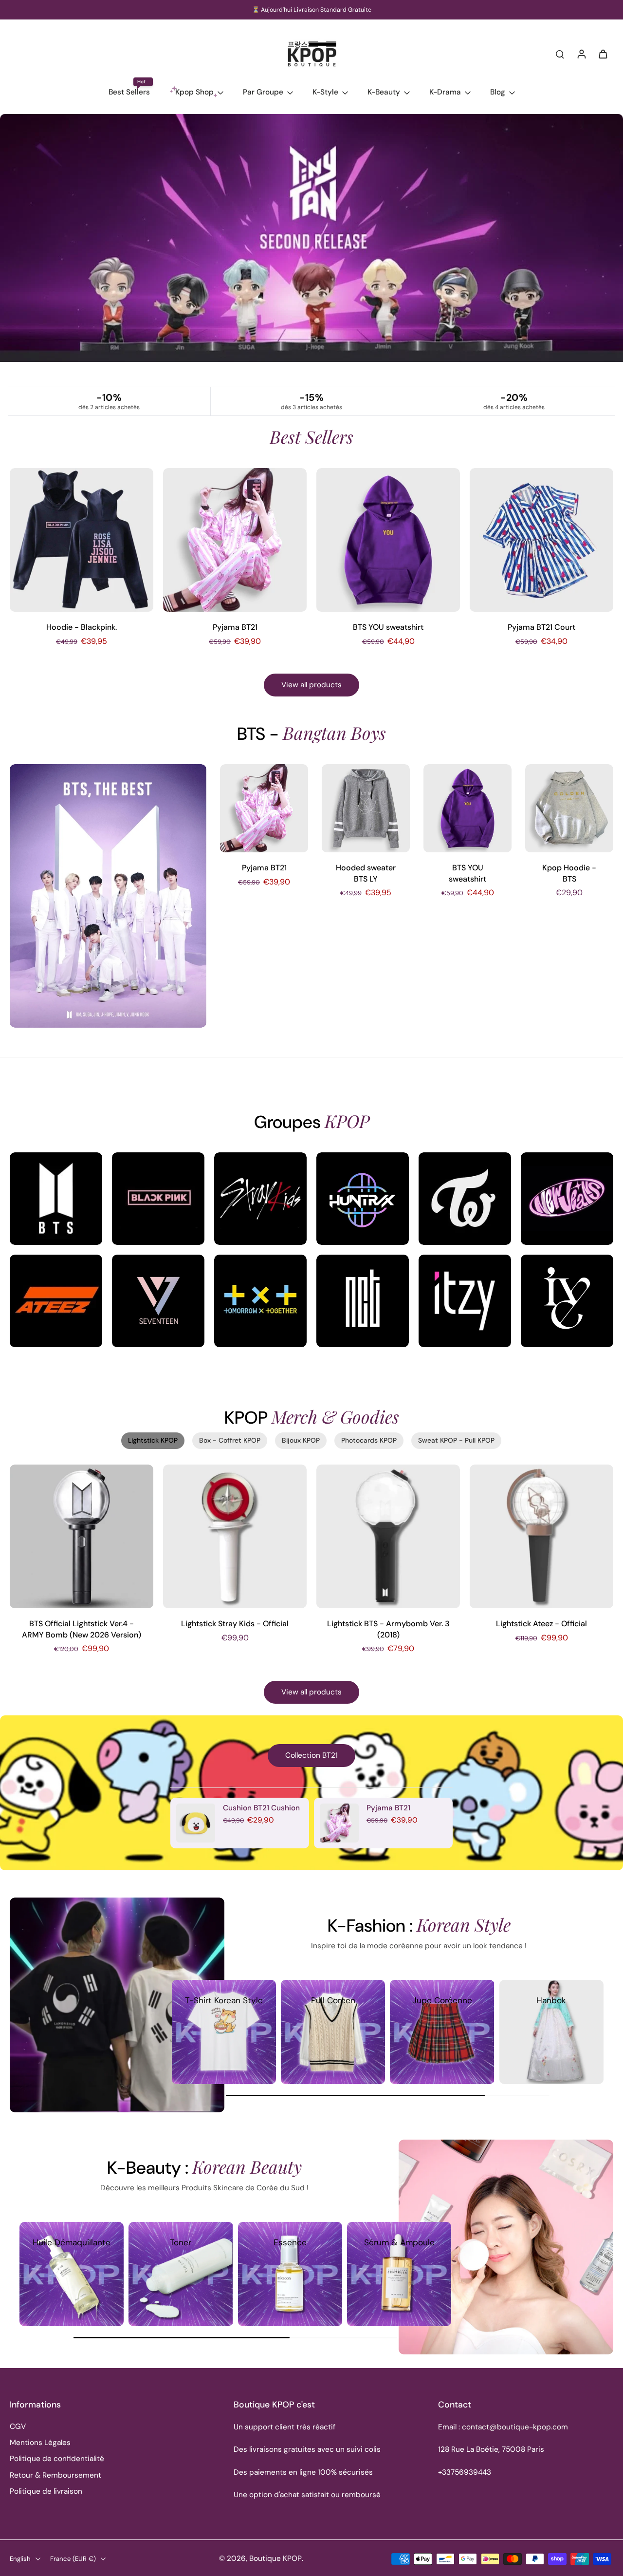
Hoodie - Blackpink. (82, 627)
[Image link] (56, 1199)
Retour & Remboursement (55, 2475)
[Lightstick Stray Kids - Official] (235, 1536)
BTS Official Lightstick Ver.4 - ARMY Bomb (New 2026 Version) (82, 1629)
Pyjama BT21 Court (541, 627)
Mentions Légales (40, 2443)
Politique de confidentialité (57, 2459)
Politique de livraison (46, 2491)
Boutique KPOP (275, 2558)
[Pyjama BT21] (235, 540)
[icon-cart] (603, 54)
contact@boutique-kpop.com (515, 2427)
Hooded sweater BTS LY (366, 873)
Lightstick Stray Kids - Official (235, 1624)
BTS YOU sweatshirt (388, 627)
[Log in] (581, 54)
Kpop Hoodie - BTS (569, 873)
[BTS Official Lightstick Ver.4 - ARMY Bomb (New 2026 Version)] (82, 1536)
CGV (18, 2426)
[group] (224, 2032)
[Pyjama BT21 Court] (541, 540)
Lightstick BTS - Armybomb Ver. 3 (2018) (388, 1629)
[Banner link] (311, 250)
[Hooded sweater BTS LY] (366, 808)
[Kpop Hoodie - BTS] (569, 808)
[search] (560, 54)
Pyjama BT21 (235, 627)
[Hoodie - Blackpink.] (82, 540)
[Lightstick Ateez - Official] (541, 1536)
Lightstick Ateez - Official (541, 1624)
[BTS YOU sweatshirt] (388, 540)
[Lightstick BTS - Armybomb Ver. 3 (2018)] (388, 1536)
